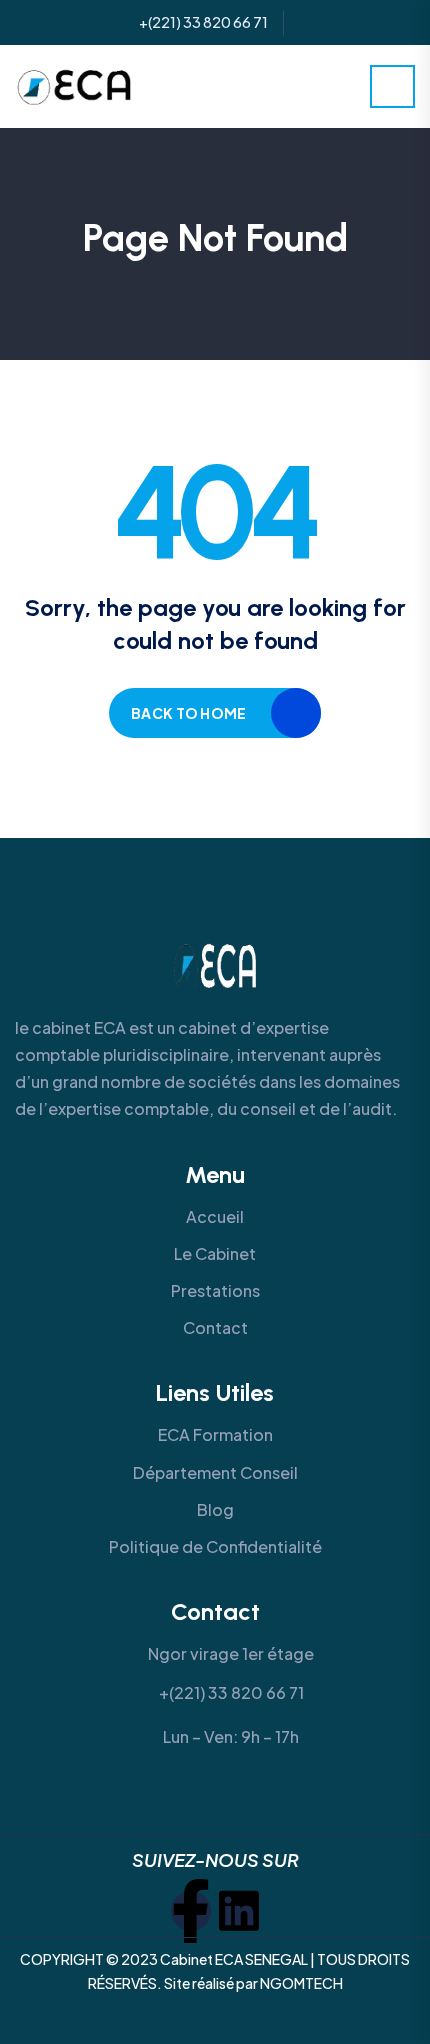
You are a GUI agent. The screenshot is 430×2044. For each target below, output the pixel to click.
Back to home (188, 713)
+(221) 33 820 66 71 (203, 22)
